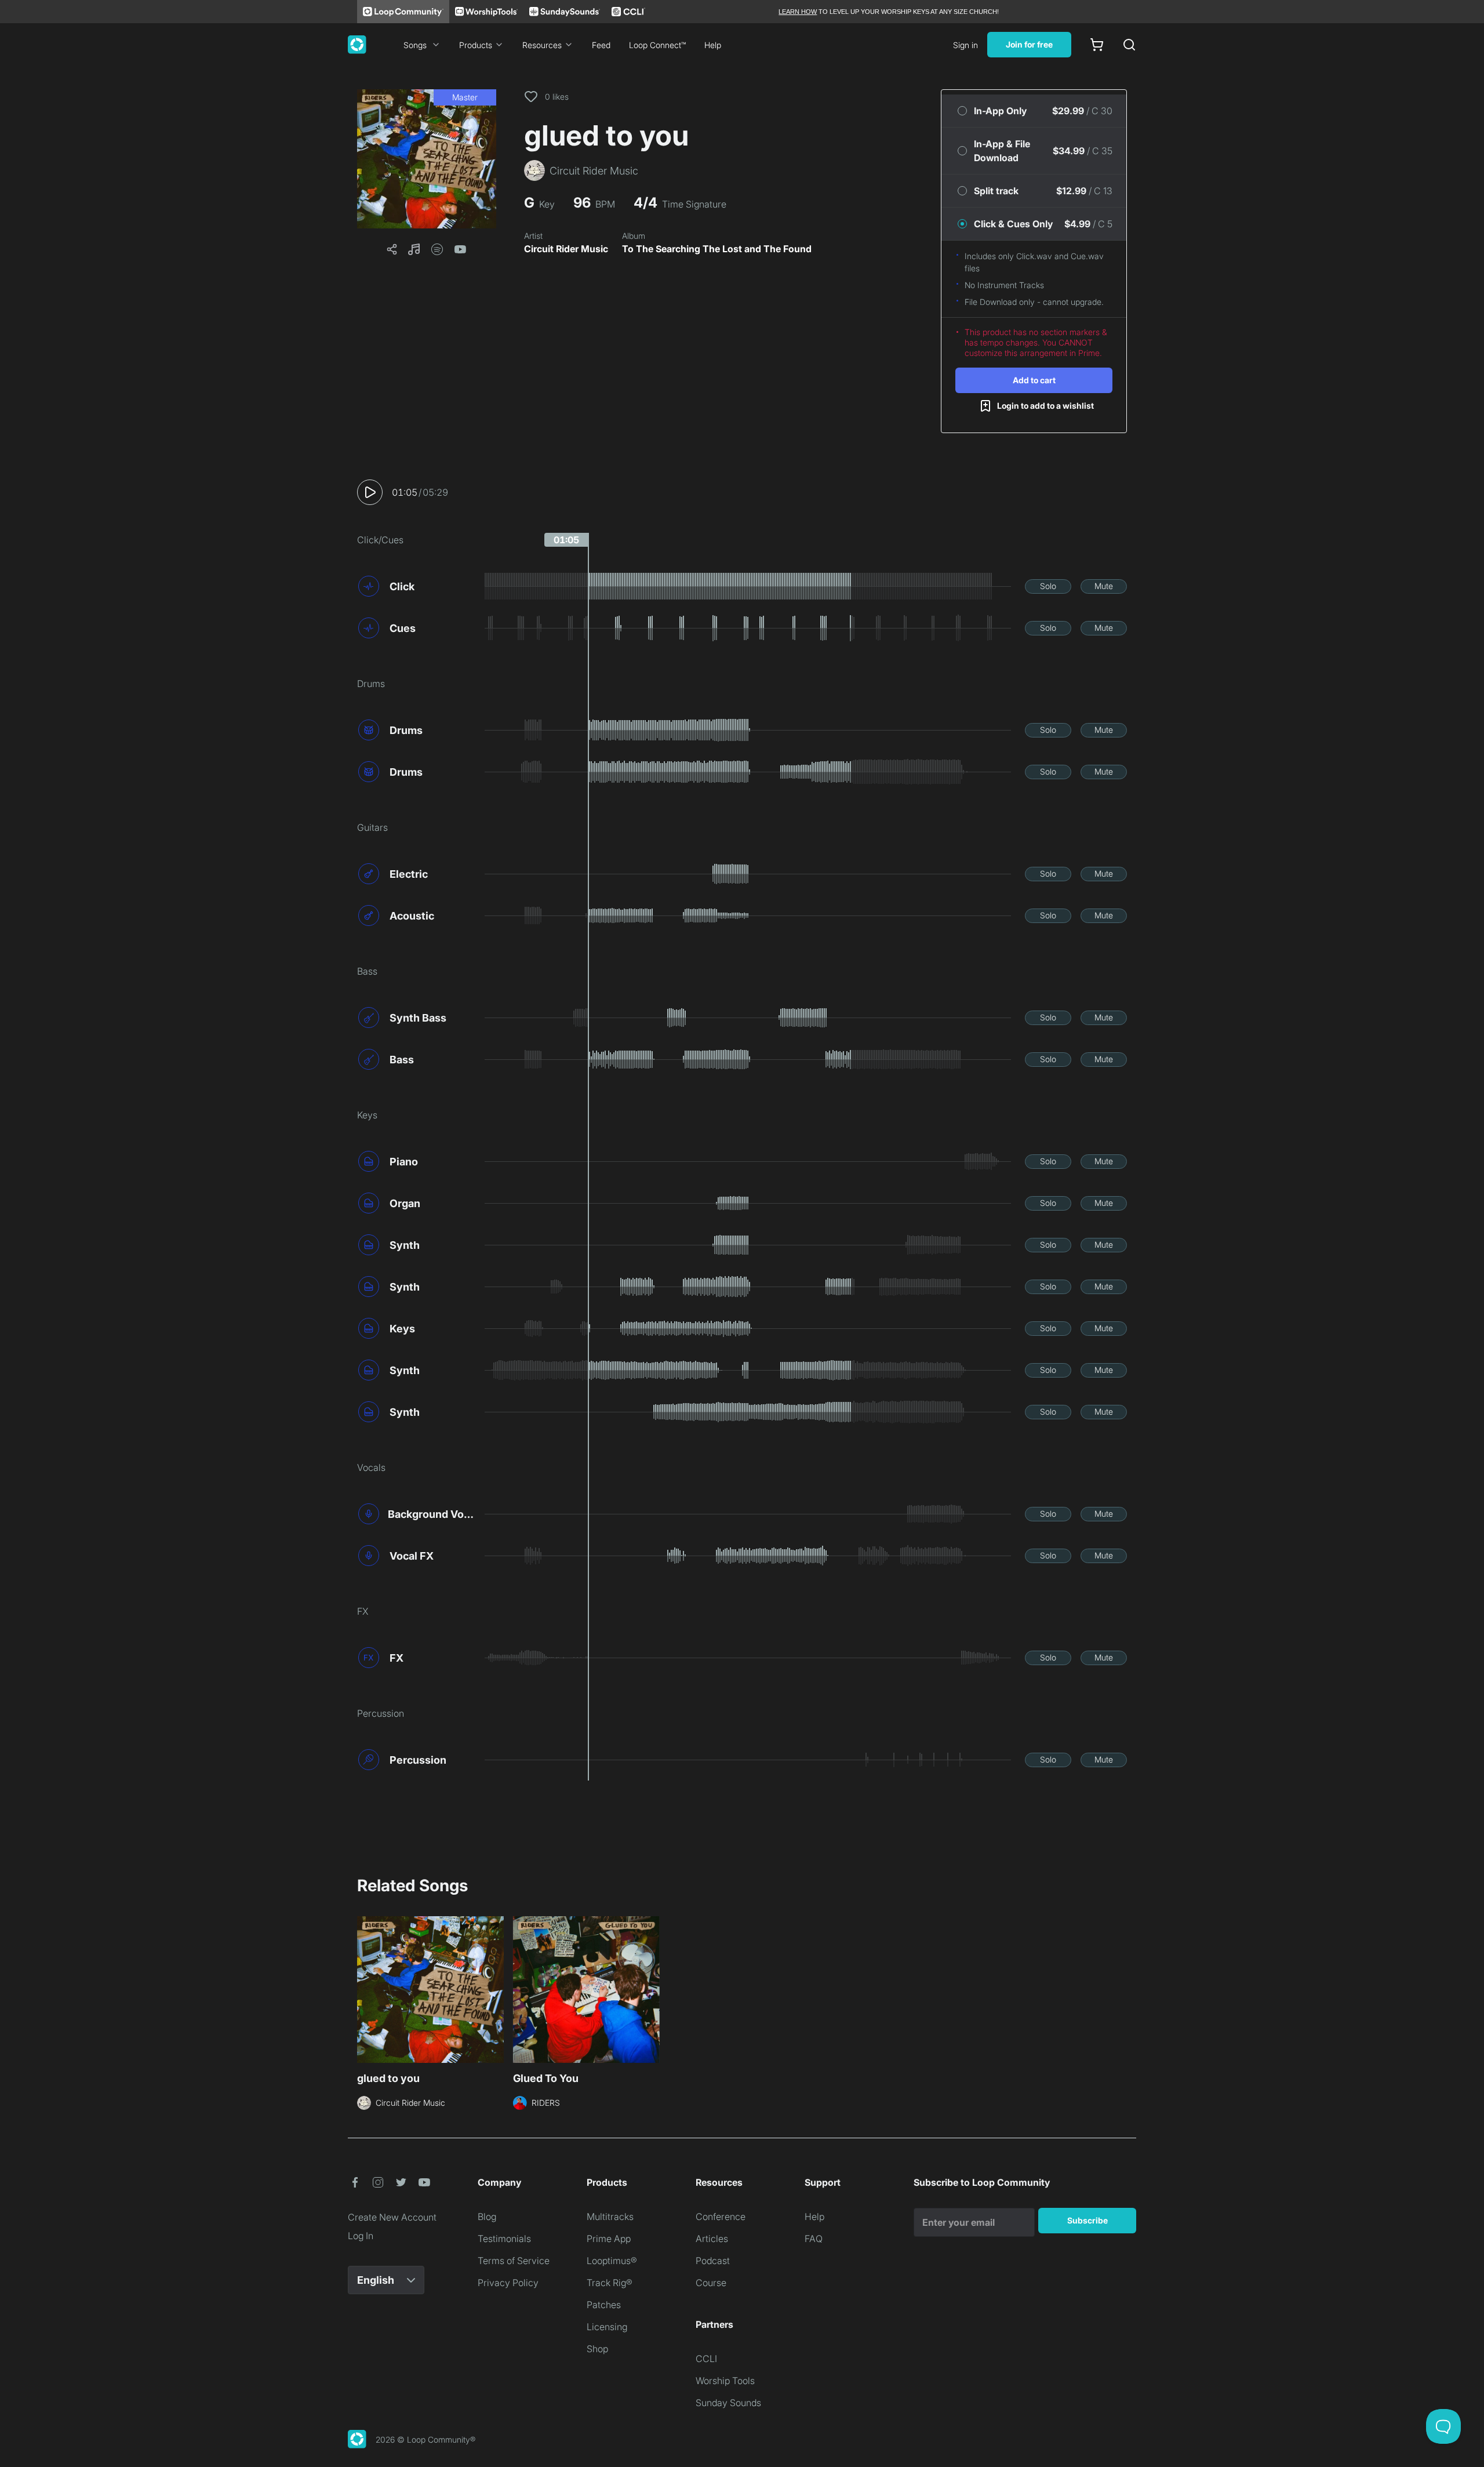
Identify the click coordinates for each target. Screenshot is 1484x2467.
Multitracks (610, 2217)
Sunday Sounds (728, 2403)
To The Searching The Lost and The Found (717, 249)
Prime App (609, 2239)
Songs (415, 45)
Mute (1104, 586)
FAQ (814, 2239)
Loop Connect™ (657, 45)
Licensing (607, 2327)
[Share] (392, 249)
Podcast (713, 2261)
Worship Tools (725, 2381)
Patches (604, 2305)
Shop (597, 2349)
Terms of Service (514, 2261)
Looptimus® (612, 2261)
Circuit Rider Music (566, 249)
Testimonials (504, 2239)
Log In (361, 2236)
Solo (1048, 586)
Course (711, 2283)
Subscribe (1087, 2220)
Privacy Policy (508, 2283)
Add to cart (1034, 380)
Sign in (965, 45)
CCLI (706, 2359)
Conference (721, 2217)
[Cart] (1097, 45)
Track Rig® (610, 2283)
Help (713, 45)
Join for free (1029, 44)
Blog (487, 2217)
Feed (601, 45)
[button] (427, 159)
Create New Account (392, 2217)
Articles (712, 2239)
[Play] (370, 492)
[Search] (1129, 45)
